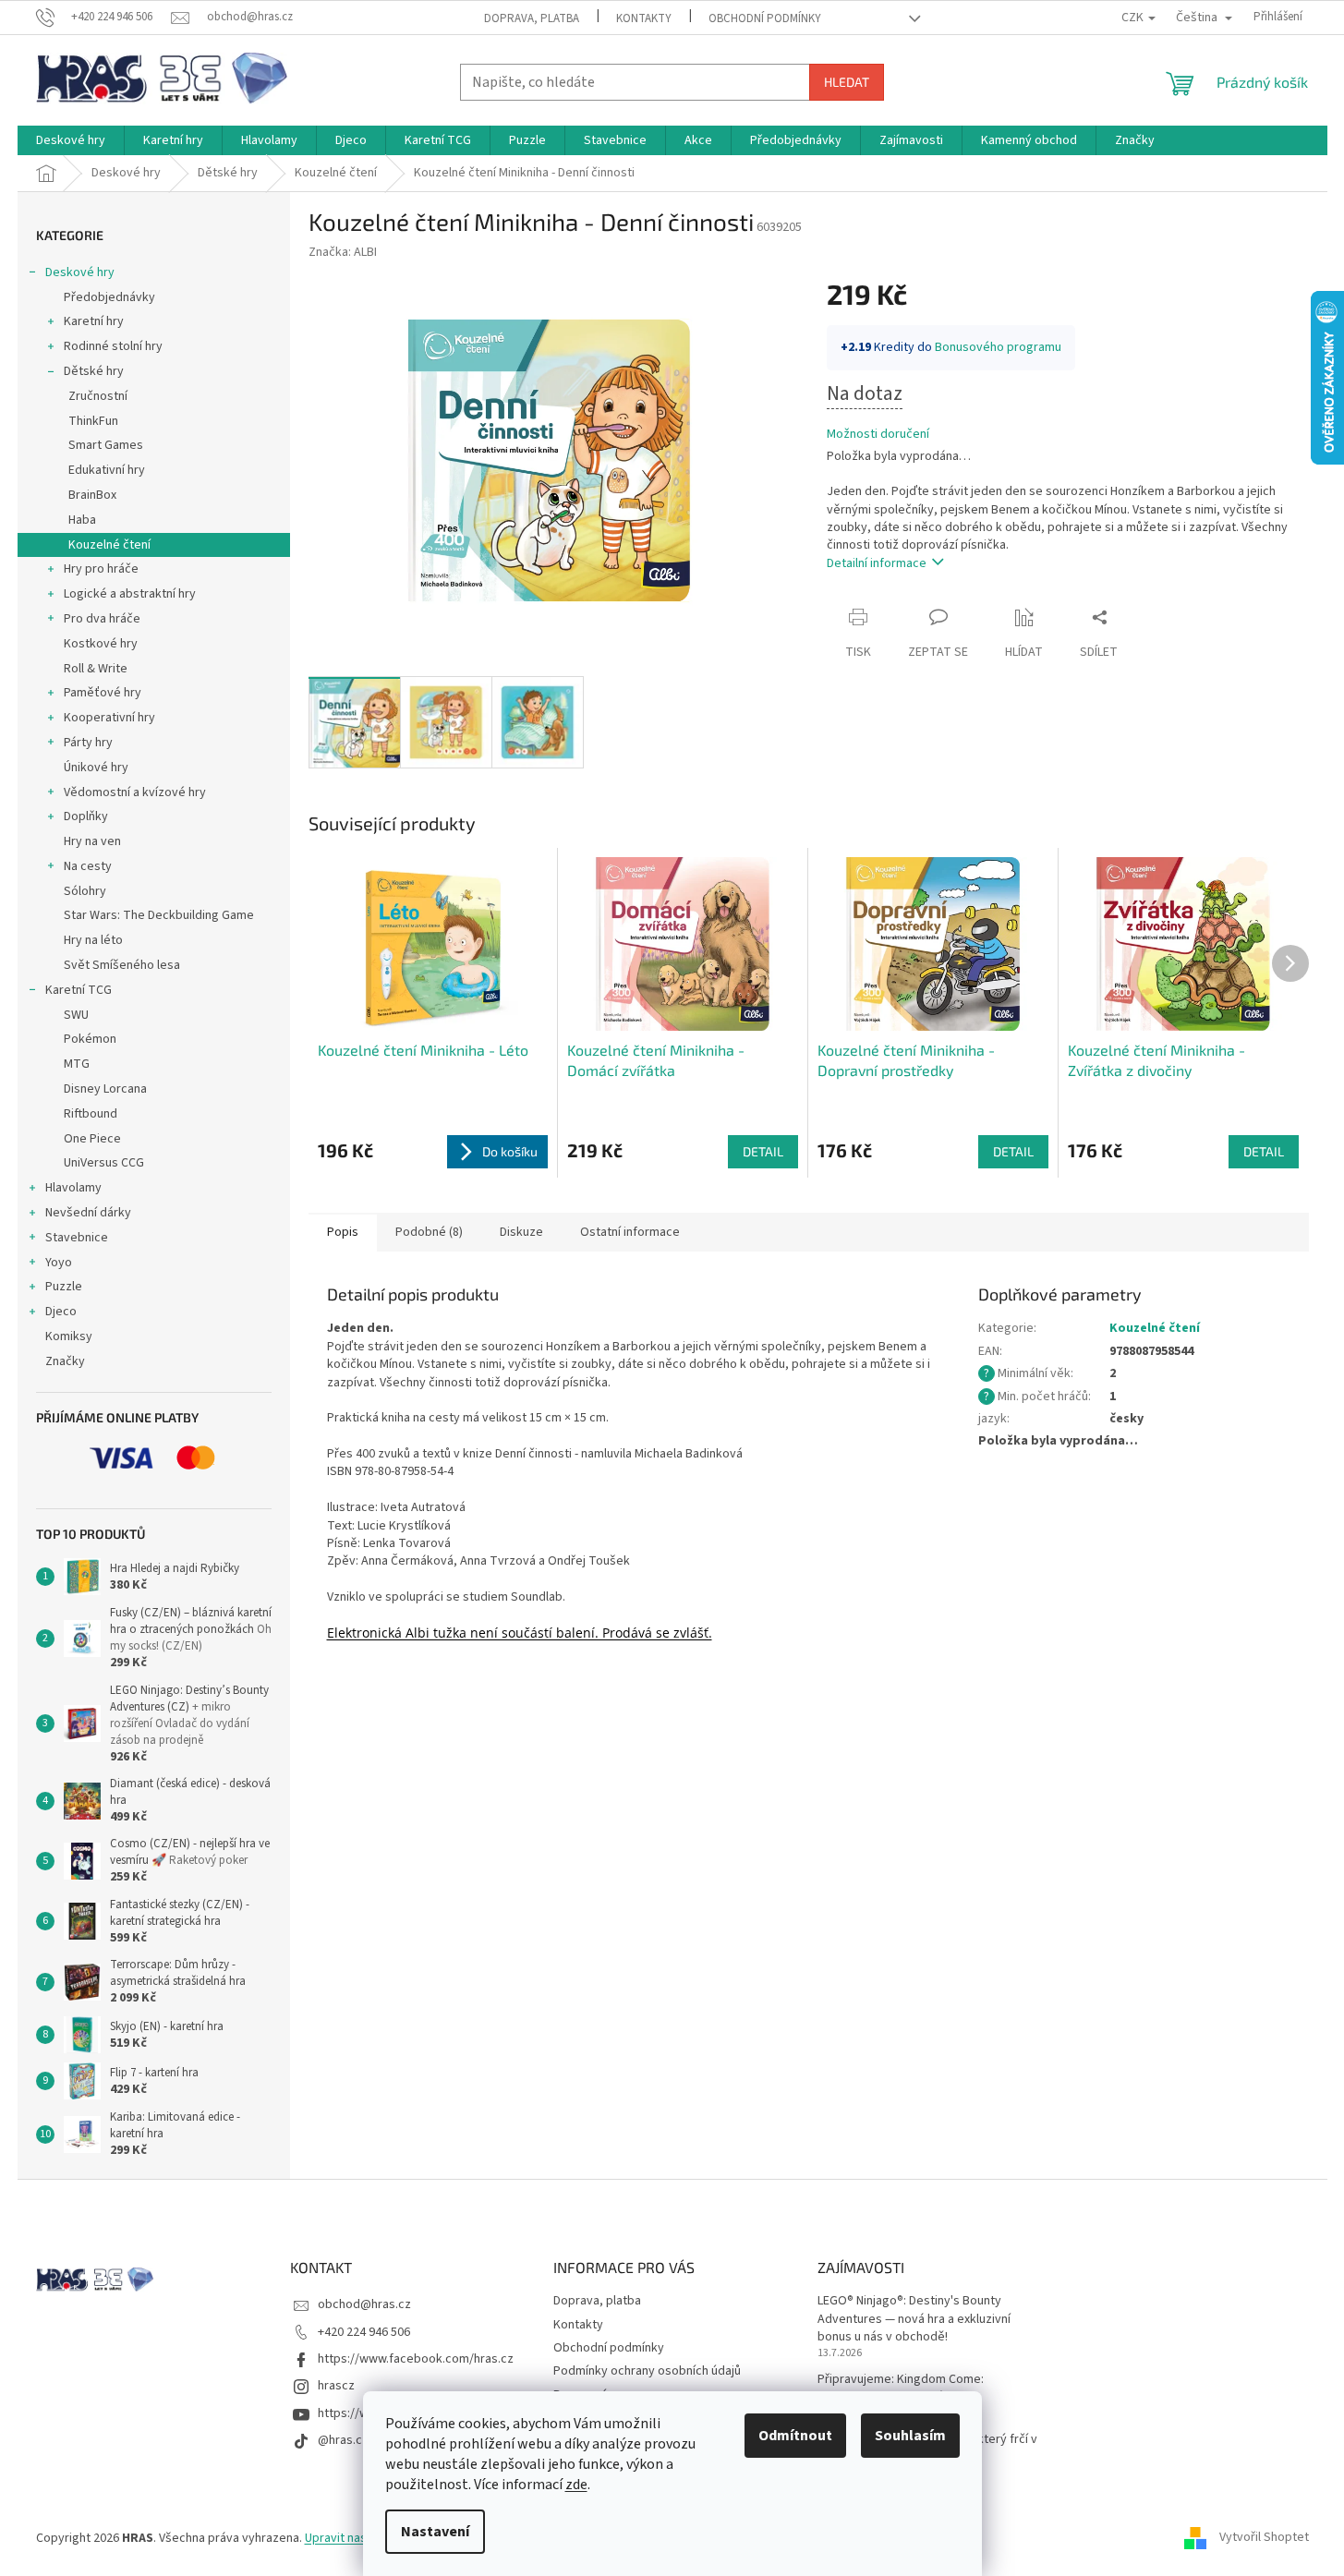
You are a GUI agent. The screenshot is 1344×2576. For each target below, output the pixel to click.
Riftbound (91, 1114)
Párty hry (88, 743)
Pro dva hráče (102, 619)
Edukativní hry (107, 470)
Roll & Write (96, 669)
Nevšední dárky (88, 1213)
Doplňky (86, 816)
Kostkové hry (101, 644)
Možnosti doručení (878, 435)
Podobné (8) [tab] (429, 1232)
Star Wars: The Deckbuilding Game (159, 915)
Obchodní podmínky (765, 18)
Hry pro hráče (101, 569)
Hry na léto (93, 940)
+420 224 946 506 (364, 2332)
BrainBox (92, 495)
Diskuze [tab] (521, 1232)
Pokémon (90, 1039)
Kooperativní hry (109, 718)
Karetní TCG (79, 990)
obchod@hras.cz (364, 2304)
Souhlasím (910, 2436)
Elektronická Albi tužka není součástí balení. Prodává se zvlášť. (520, 1633)
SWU (76, 1015)
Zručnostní (98, 396)
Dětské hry (94, 371)
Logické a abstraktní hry (130, 594)
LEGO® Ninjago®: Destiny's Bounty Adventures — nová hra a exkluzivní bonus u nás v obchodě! (914, 2319)
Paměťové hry (103, 693)
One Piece (92, 1139)
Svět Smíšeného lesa (122, 965)
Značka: (343, 252)
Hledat (847, 82)
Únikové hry (96, 768)
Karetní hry (94, 321)
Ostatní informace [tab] (630, 1232)
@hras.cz (343, 2440)
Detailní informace (877, 563)
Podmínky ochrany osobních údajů (647, 2371)
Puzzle (64, 1287)
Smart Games (106, 445)
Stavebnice (77, 1238)
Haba (82, 520)
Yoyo (59, 1263)
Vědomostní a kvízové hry (135, 792)
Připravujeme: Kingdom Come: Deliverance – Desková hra (901, 2389)
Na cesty (88, 866)
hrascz (336, 2386)
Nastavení (435, 2532)
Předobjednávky (109, 297)
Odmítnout (795, 2436)
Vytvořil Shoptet (1264, 2538)
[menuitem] (71, 140)
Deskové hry (80, 272)
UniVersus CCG (104, 1163)
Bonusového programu (998, 347)
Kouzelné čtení (109, 545)
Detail (763, 1151)
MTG (77, 1064)
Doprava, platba (532, 18)
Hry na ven (92, 841)
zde (576, 2485)
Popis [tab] (343, 1232)
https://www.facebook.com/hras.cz (416, 2359)
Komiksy (69, 1336)
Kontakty (644, 18)
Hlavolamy (73, 1188)
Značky (65, 1361)
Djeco (61, 1312)
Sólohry (85, 891)
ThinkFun (93, 421)
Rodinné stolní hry (113, 346)
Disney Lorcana (105, 1089)
